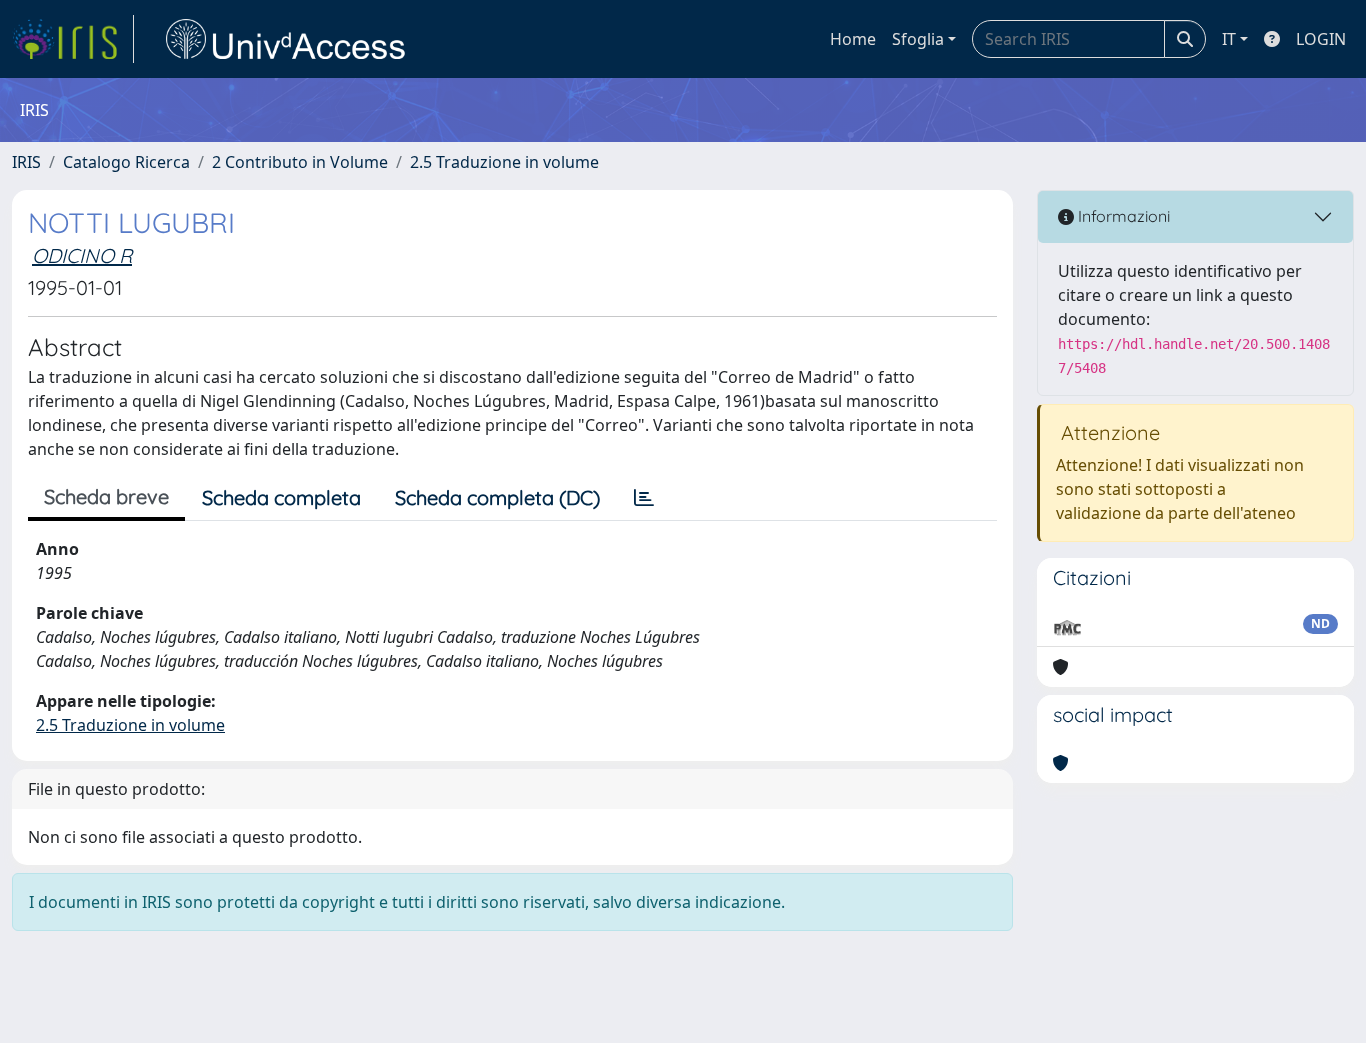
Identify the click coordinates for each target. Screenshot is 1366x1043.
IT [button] (1229, 39)
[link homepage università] (286, 39)
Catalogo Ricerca (126, 162)
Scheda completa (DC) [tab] (497, 497)
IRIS (26, 162)
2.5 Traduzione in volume (504, 162)
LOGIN (1321, 39)
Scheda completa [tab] (281, 497)
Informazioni (1122, 216)
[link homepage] (73, 39)
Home (853, 39)
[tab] (644, 498)
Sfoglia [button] (918, 39)
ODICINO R (82, 255)
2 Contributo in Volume (300, 162)
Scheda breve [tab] (106, 496)
